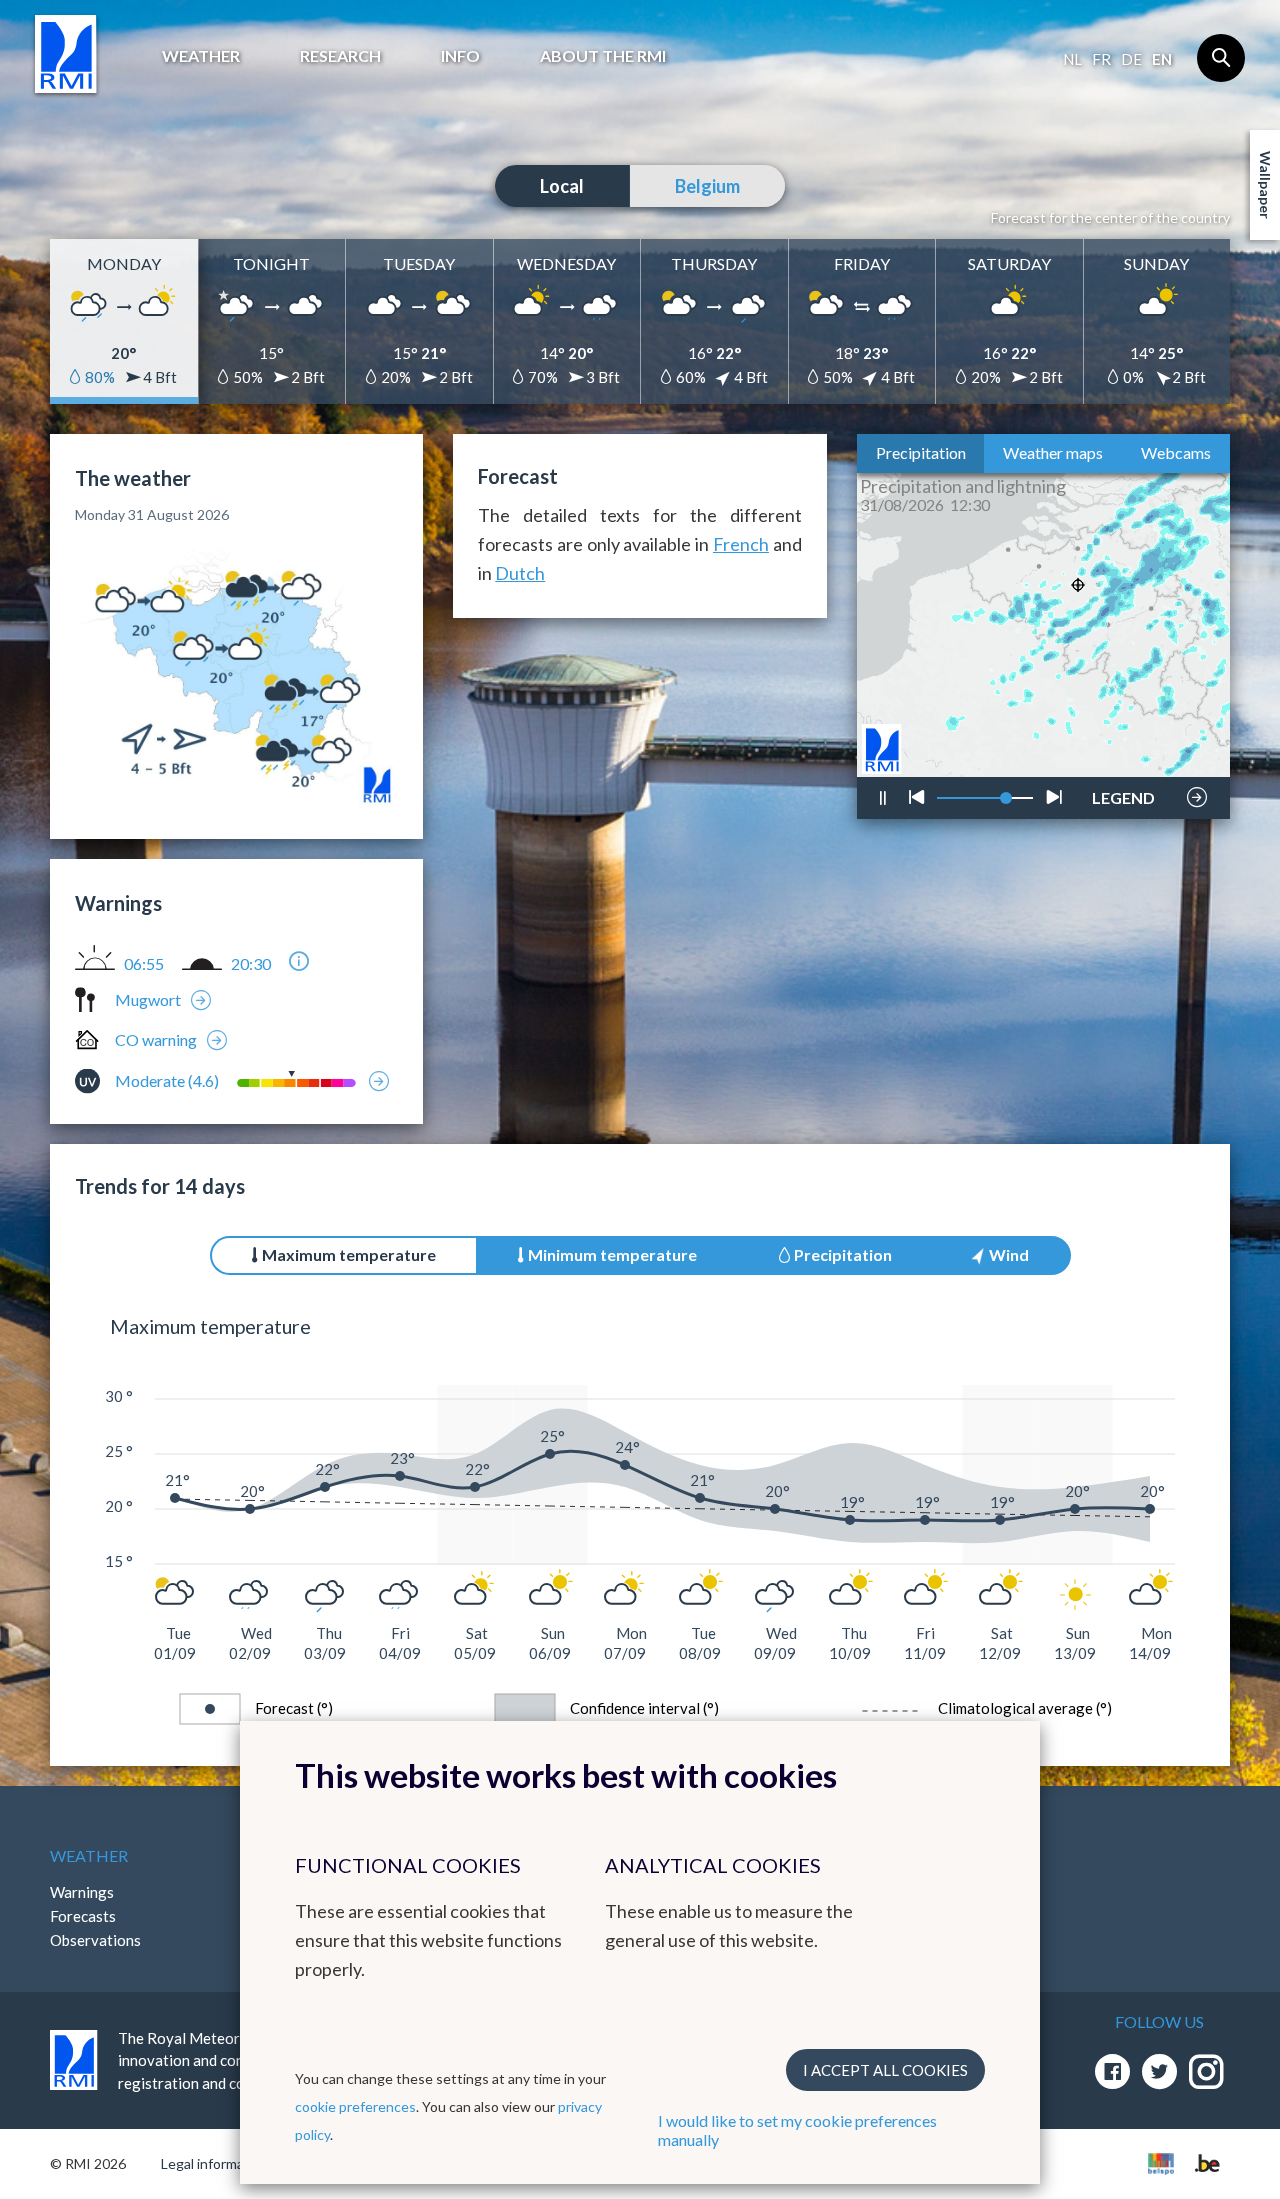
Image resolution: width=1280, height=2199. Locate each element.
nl (1072, 59)
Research (340, 55)
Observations (95, 1940)
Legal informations (218, 2163)
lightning (1121, 738)
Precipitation (921, 452)
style (1112, 746)
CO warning (156, 1039)
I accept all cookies (885, 2070)
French (741, 544)
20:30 (251, 964)
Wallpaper (1265, 185)
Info (460, 55)
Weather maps (1053, 452)
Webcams (1176, 452)
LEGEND (1123, 792)
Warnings (82, 1892)
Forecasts (83, 1916)
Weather (201, 55)
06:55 (144, 964)
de (1131, 59)
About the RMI (603, 55)
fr (1101, 59)
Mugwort (148, 999)
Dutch (520, 573)
